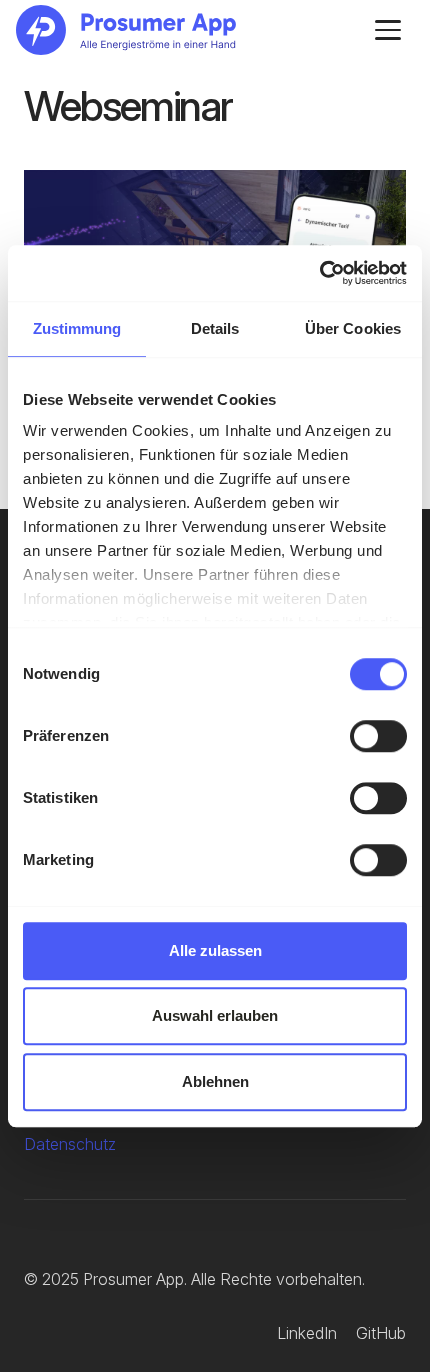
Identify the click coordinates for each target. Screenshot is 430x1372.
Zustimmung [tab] (77, 328)
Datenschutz (70, 1144)
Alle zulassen (215, 950)
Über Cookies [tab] (353, 328)
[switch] (378, 736)
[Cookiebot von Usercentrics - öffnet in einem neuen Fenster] (319, 273)
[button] (388, 30)
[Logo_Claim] (126, 30)
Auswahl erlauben (215, 1015)
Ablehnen (215, 1081)
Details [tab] (215, 328)
